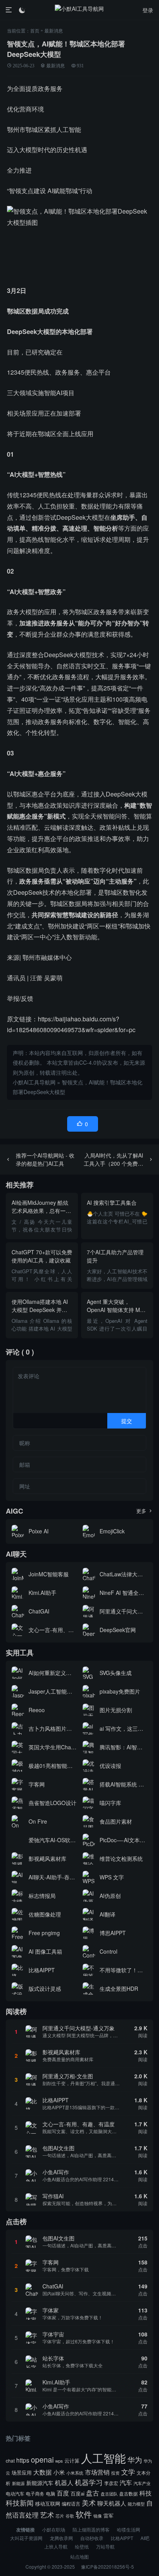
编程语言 (71, 2503)
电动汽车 (15, 2493)
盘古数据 (129, 2494)
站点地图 (79, 2556)
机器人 (64, 2482)
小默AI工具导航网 (34, 1082)
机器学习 (89, 2482)
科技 (145, 2493)
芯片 (60, 2516)
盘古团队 (109, 2494)
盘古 (93, 2493)
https (23, 2460)
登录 (148, 10)
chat (10, 2460)
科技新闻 (20, 2503)
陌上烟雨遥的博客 (91, 2529)
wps (59, 2461)
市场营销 (97, 2472)
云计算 (72, 2460)
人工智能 (103, 2458)
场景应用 (22, 2472)
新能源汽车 (40, 2483)
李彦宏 (111, 2483)
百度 (63, 2493)
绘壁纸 (82, 2546)
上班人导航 (56, 2546)
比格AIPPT (122, 2538)
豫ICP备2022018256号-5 (107, 2567)
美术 (89, 2502)
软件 (84, 2514)
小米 (59, 2472)
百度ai (78, 2493)
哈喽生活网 (129, 2529)
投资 (115, 2473)
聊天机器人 (112, 2503)
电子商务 (35, 2494)
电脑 (51, 2494)
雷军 (108, 2515)
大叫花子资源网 (26, 2538)
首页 (35, 30)
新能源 (18, 2483)
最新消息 (54, 30)
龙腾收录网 (61, 2538)
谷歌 (70, 2516)
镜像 (98, 2516)
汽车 (126, 2482)
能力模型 (136, 2504)
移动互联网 (48, 2503)
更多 (145, 1511)
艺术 (47, 2515)
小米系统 (75, 2473)
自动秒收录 (92, 2538)
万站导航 (105, 2546)
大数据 (42, 2472)
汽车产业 (142, 2483)
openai (42, 2460)
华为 (135, 2460)
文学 (128, 2472)
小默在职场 (54, 2529)
